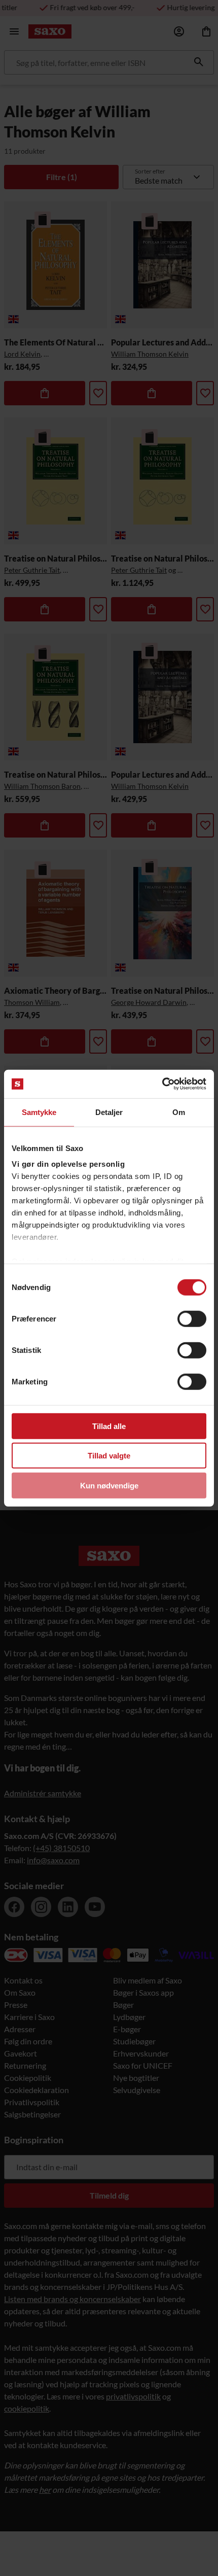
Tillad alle (109, 1426)
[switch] (192, 1318)
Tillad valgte (109, 1456)
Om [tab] (179, 1112)
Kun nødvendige (109, 1485)
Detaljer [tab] (109, 1112)
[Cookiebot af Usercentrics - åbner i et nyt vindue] (162, 1084)
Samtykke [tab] (39, 1112)
